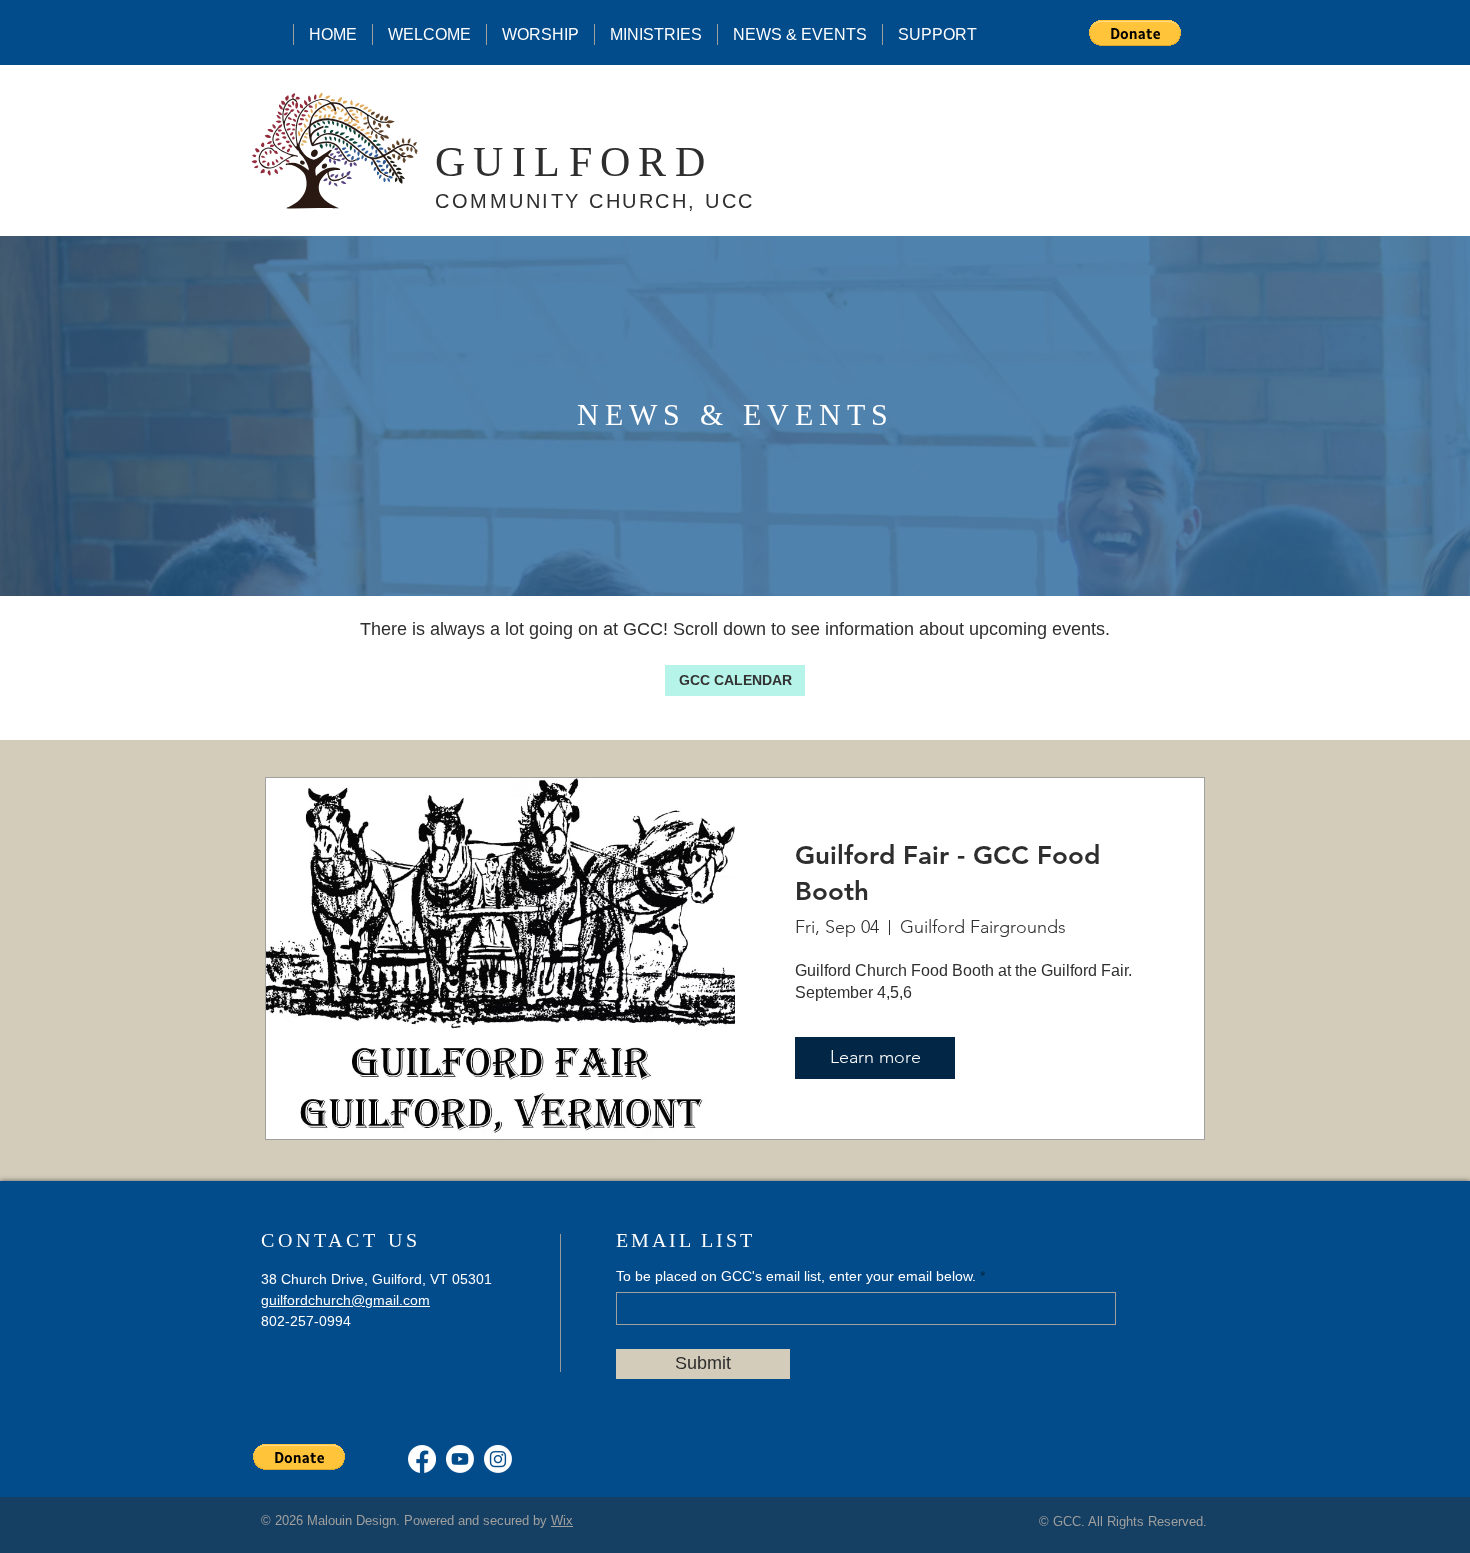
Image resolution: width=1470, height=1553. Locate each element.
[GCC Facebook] (422, 1459)
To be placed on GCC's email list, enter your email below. (796, 1276)
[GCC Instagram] (498, 1459)
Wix (562, 1520)
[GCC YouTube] (460, 1459)
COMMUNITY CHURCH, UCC (595, 201)
